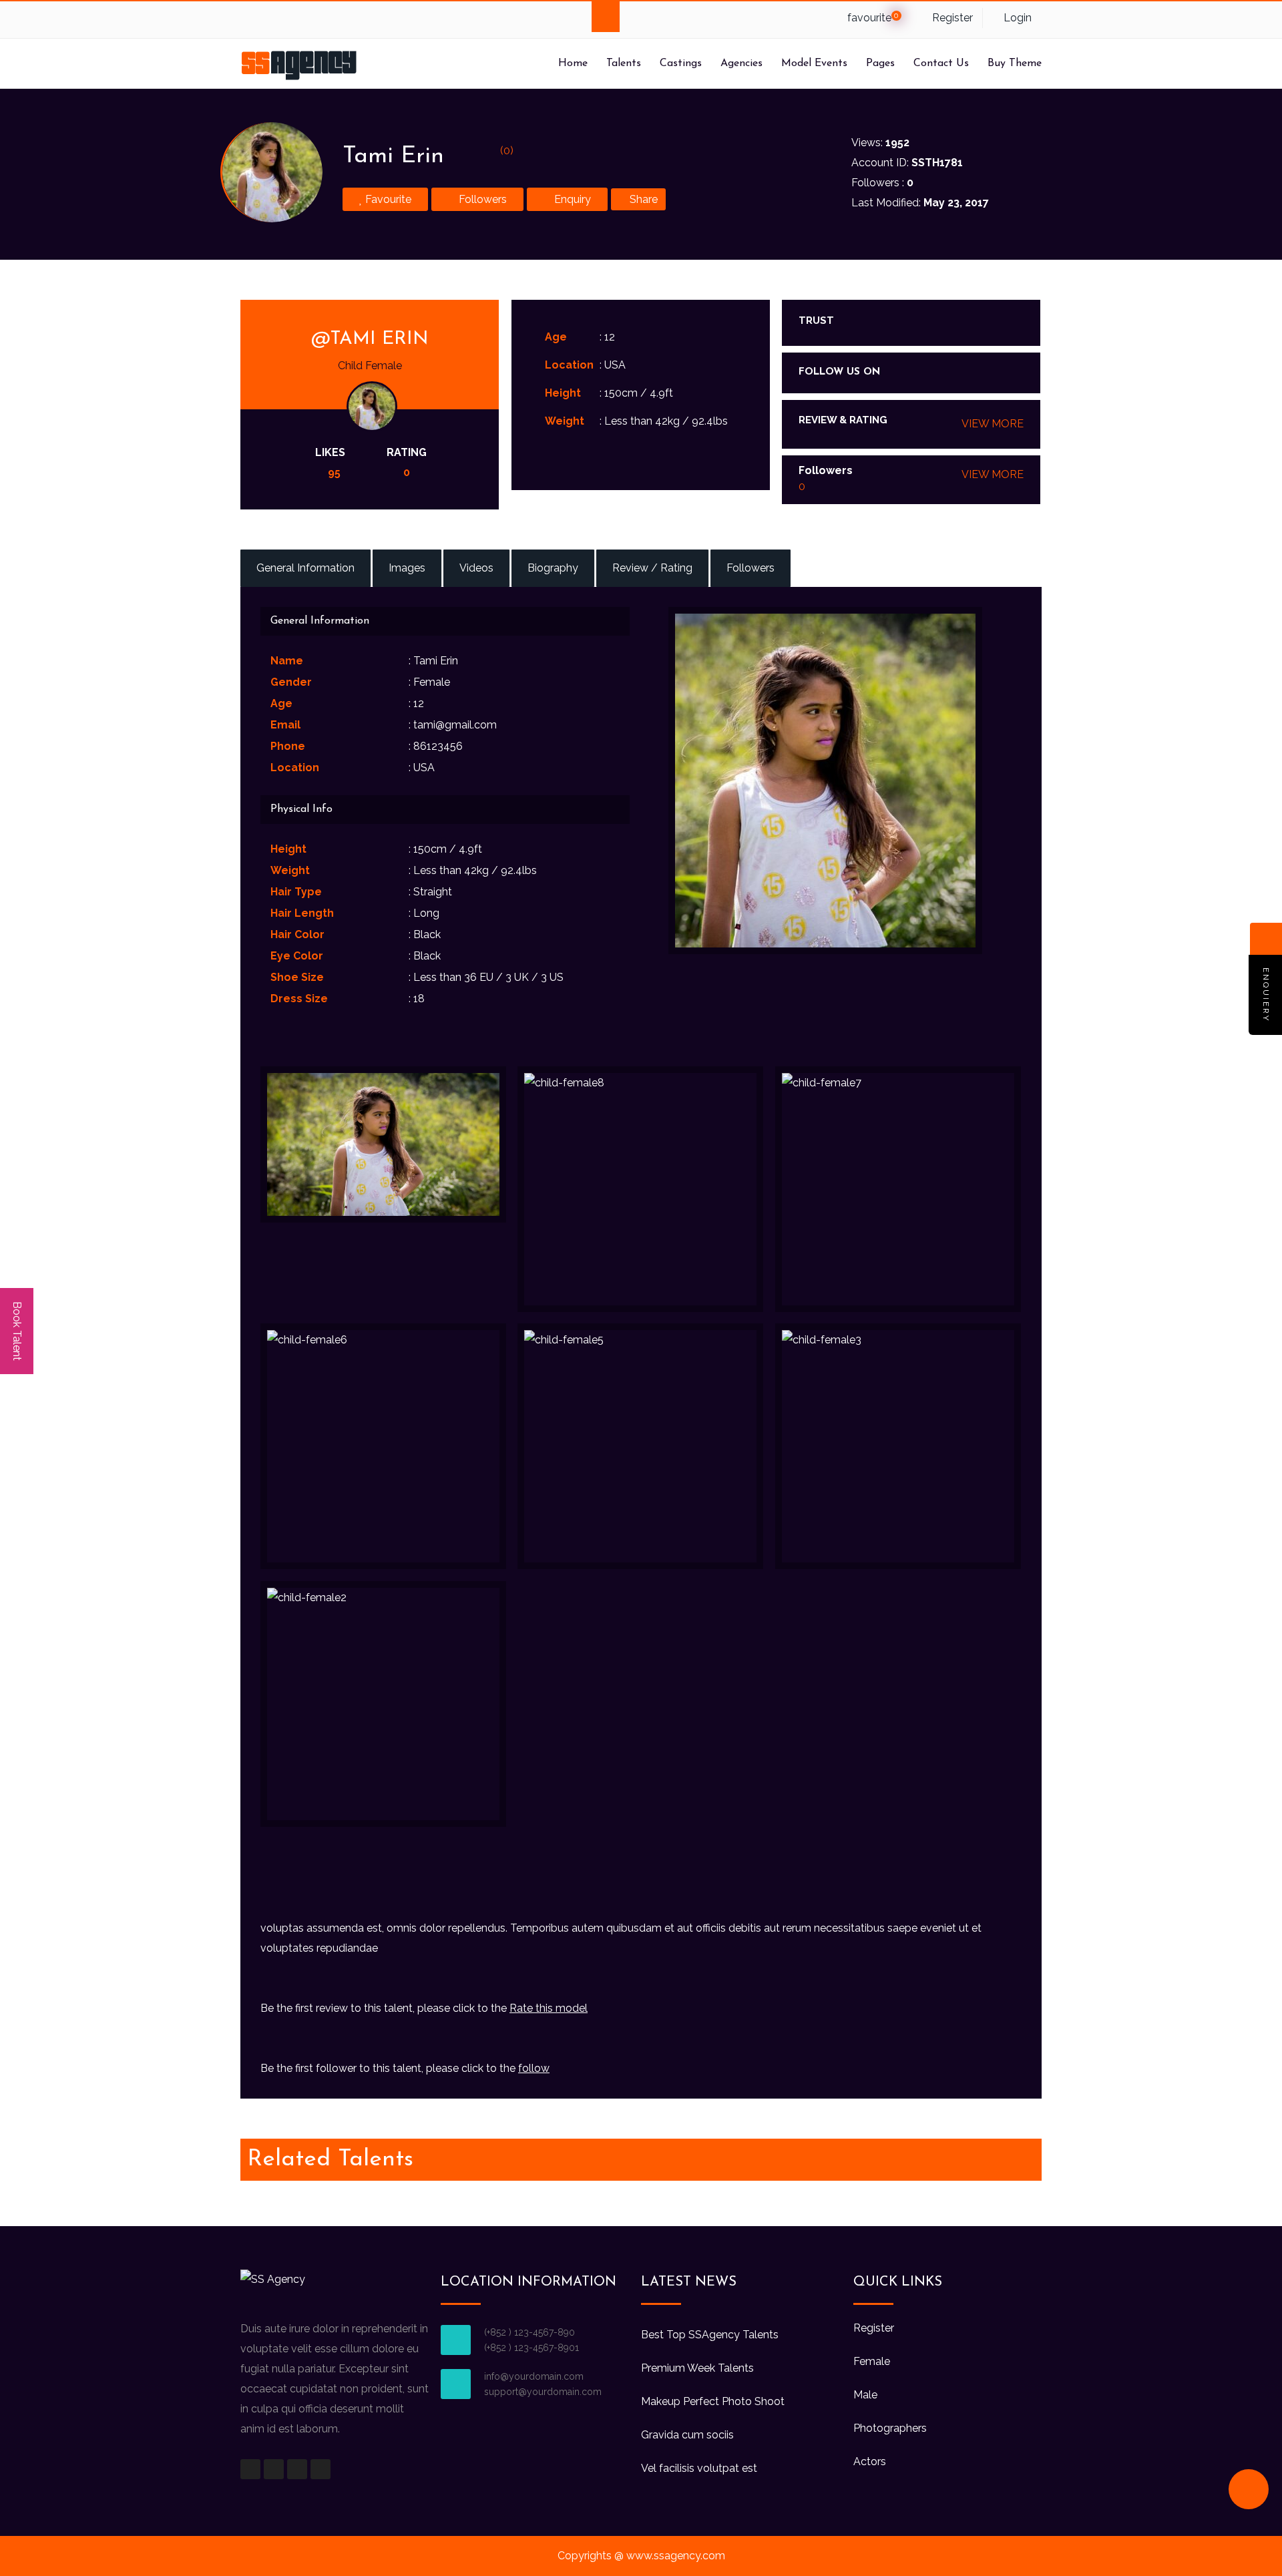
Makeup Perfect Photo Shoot (713, 2401)
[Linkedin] (330, 20)
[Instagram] (990, 373)
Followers (481, 199)
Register (951, 18)
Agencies (741, 63)
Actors (870, 2461)
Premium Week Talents (697, 2368)
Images (407, 568)
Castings (681, 63)
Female (872, 2361)
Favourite (387, 199)
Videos (476, 568)
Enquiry (571, 199)
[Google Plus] (278, 20)
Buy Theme (1015, 63)
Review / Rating (652, 568)
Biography (553, 568)
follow (534, 2068)
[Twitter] (356, 20)
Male (865, 2395)
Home (573, 63)
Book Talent (17, 1331)
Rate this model (549, 2008)
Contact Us (941, 63)
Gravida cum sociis (687, 2435)
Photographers (890, 2428)
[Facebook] (252, 20)
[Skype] (304, 20)
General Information (305, 568)
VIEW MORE (993, 424)
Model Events (814, 63)
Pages (880, 63)
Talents (624, 63)
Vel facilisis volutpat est (699, 2468)
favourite (872, 18)
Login (1016, 18)
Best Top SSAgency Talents (710, 2335)
